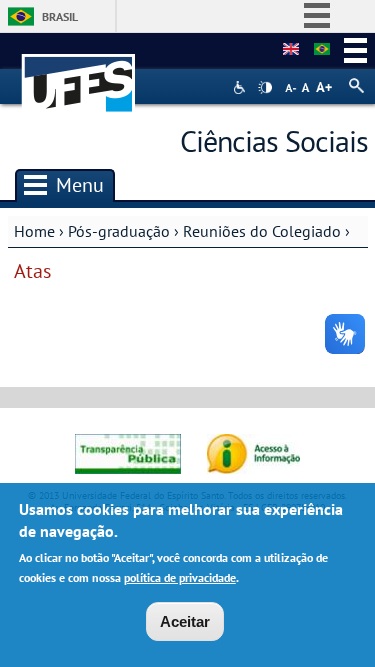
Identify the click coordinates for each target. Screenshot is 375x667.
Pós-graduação (119, 231)
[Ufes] (79, 73)
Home (34, 231)
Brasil (60, 16)
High (265, 88)
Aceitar (185, 621)
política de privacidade (180, 577)
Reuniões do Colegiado (262, 231)
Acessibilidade (241, 87)
